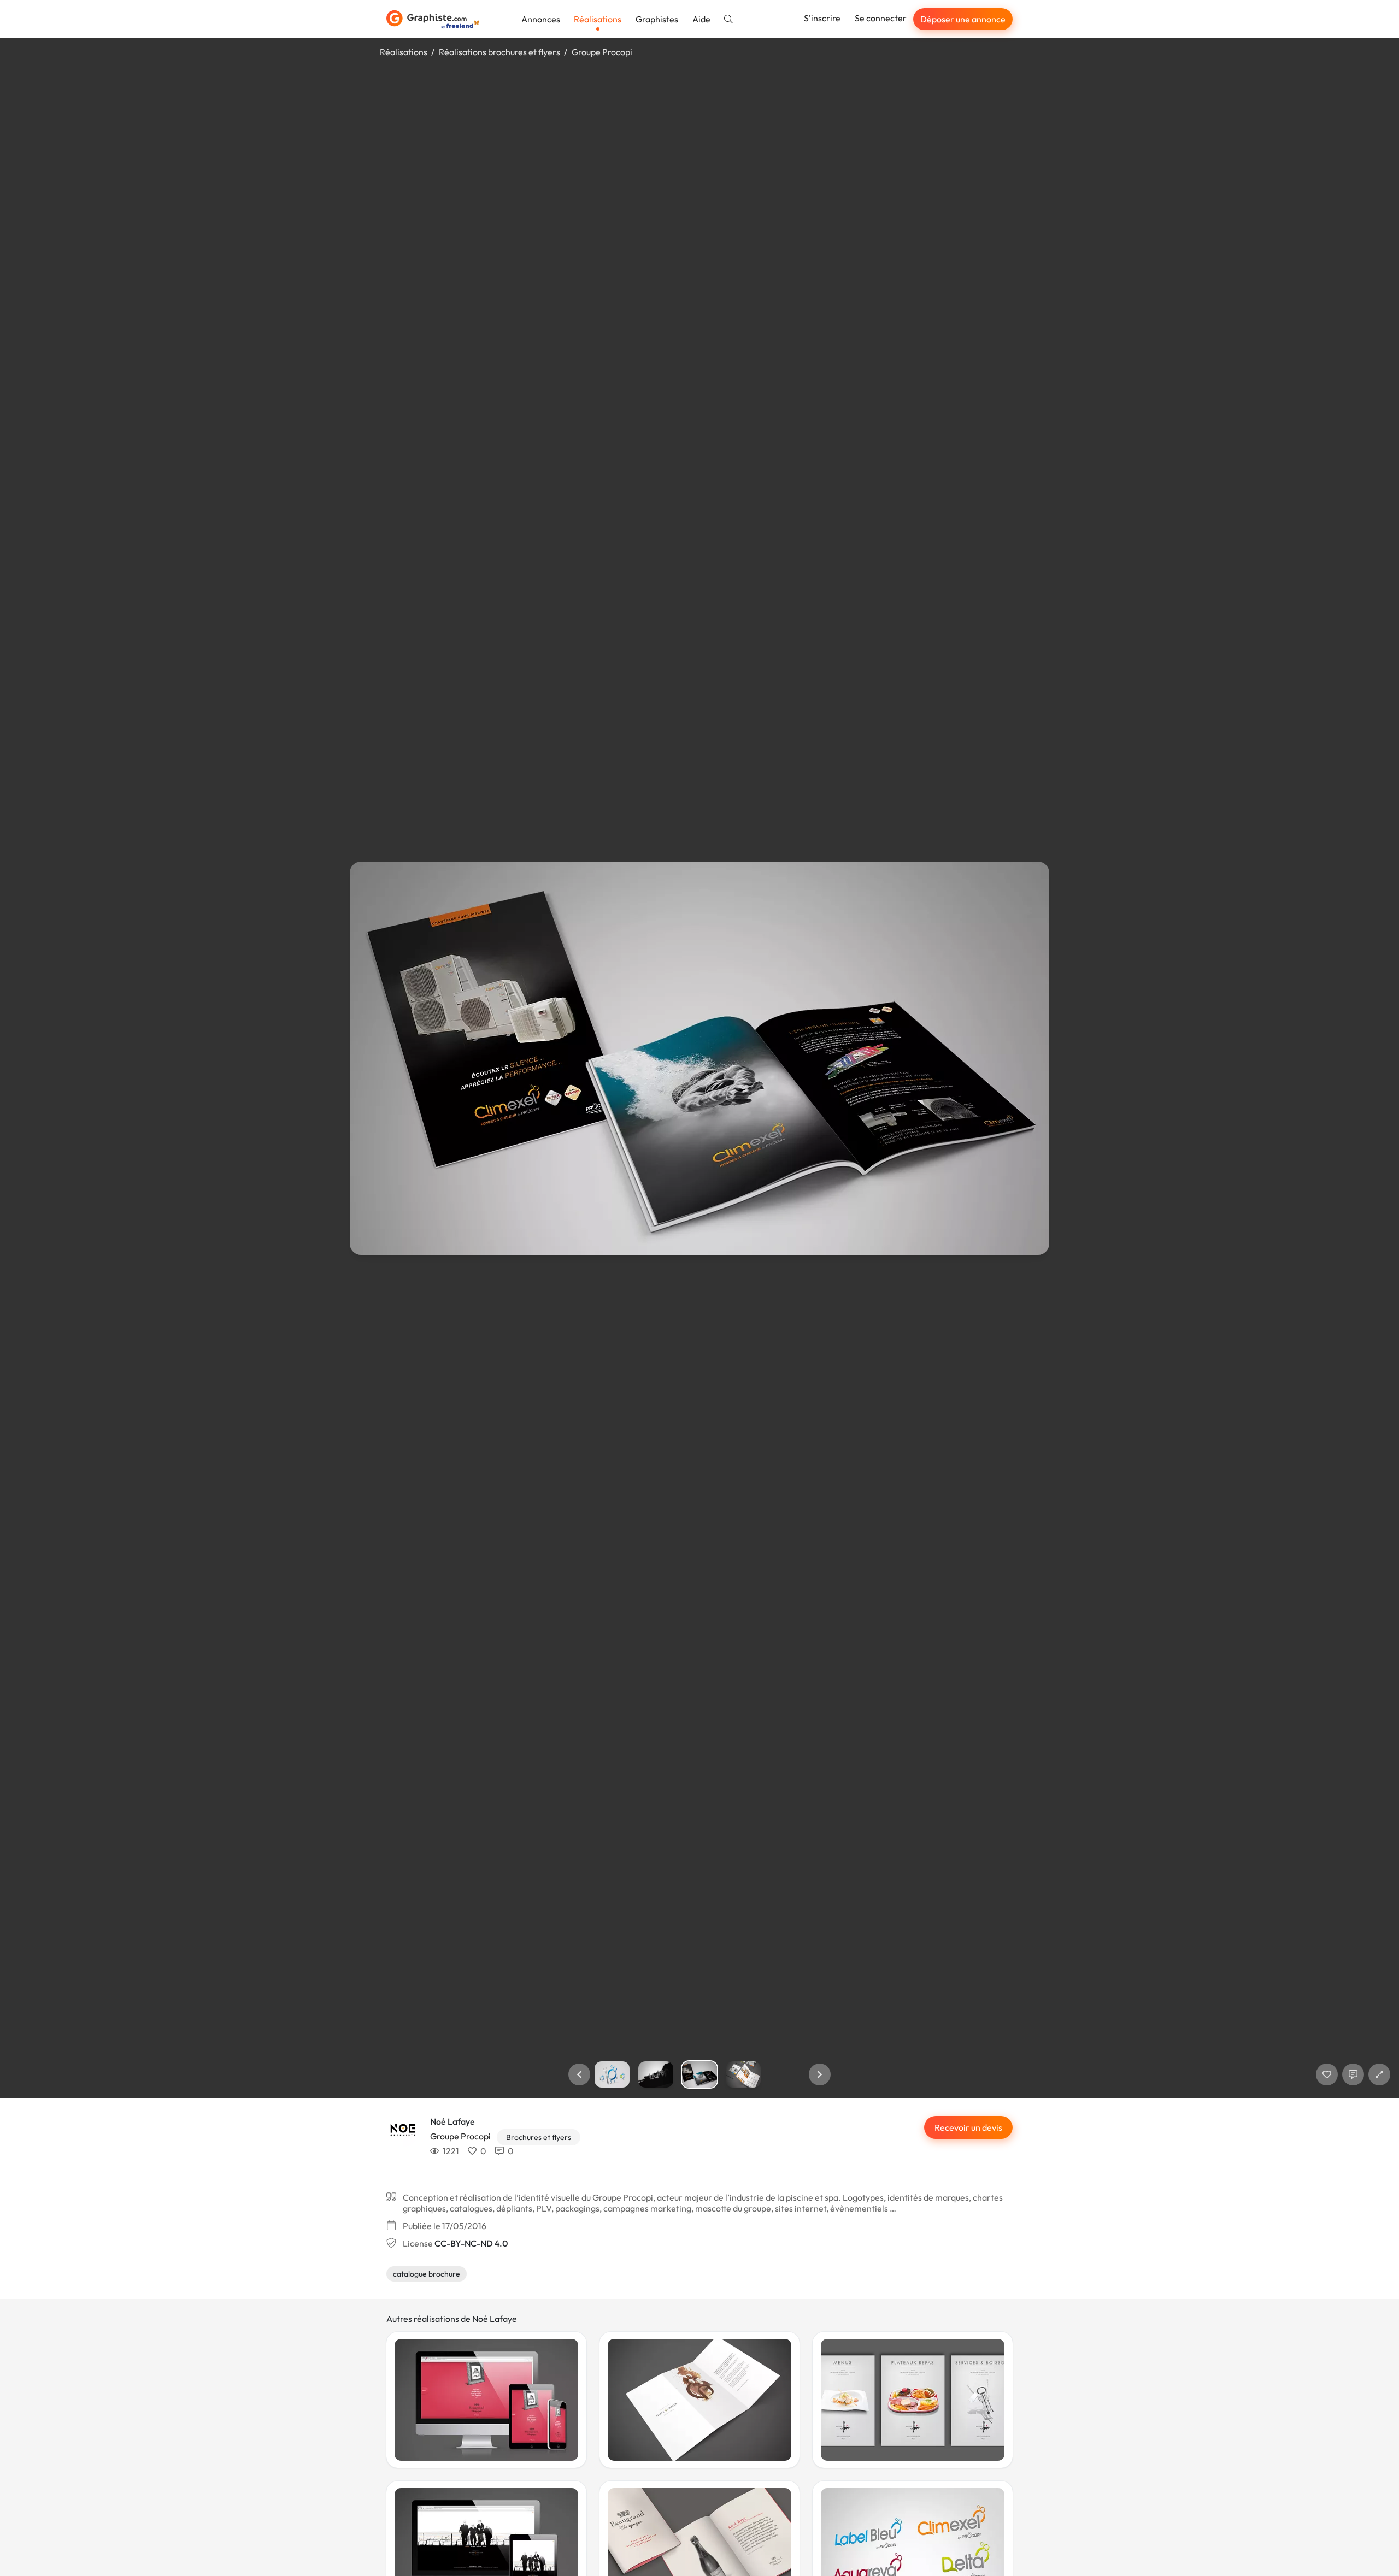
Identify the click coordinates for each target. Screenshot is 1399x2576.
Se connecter (881, 18)
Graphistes (657, 19)
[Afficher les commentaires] (1353, 2074)
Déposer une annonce (963, 19)
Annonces (541, 19)
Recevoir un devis (968, 2127)
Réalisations (598, 19)
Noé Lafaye (452, 2121)
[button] (579, 2074)
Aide (701, 19)
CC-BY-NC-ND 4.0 (471, 2243)
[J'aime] (1327, 2074)
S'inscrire (822, 18)
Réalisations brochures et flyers (499, 52)
